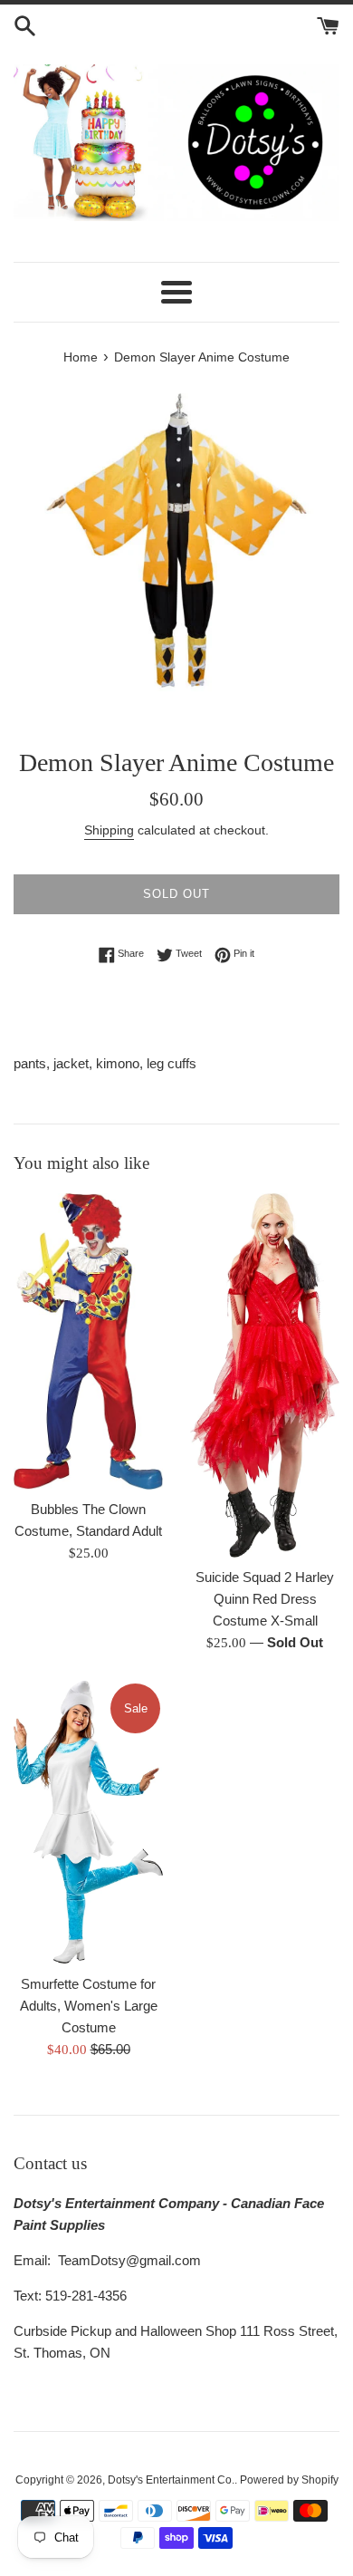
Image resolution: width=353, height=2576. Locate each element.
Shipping (109, 830)
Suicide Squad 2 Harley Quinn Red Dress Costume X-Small (265, 1599)
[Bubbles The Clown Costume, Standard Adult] (88, 1341)
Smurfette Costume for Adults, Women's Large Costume (89, 2006)
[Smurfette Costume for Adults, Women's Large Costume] (88, 1822)
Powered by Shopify (289, 2480)
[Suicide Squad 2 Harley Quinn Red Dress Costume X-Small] (265, 1375)
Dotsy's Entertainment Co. (171, 2480)
